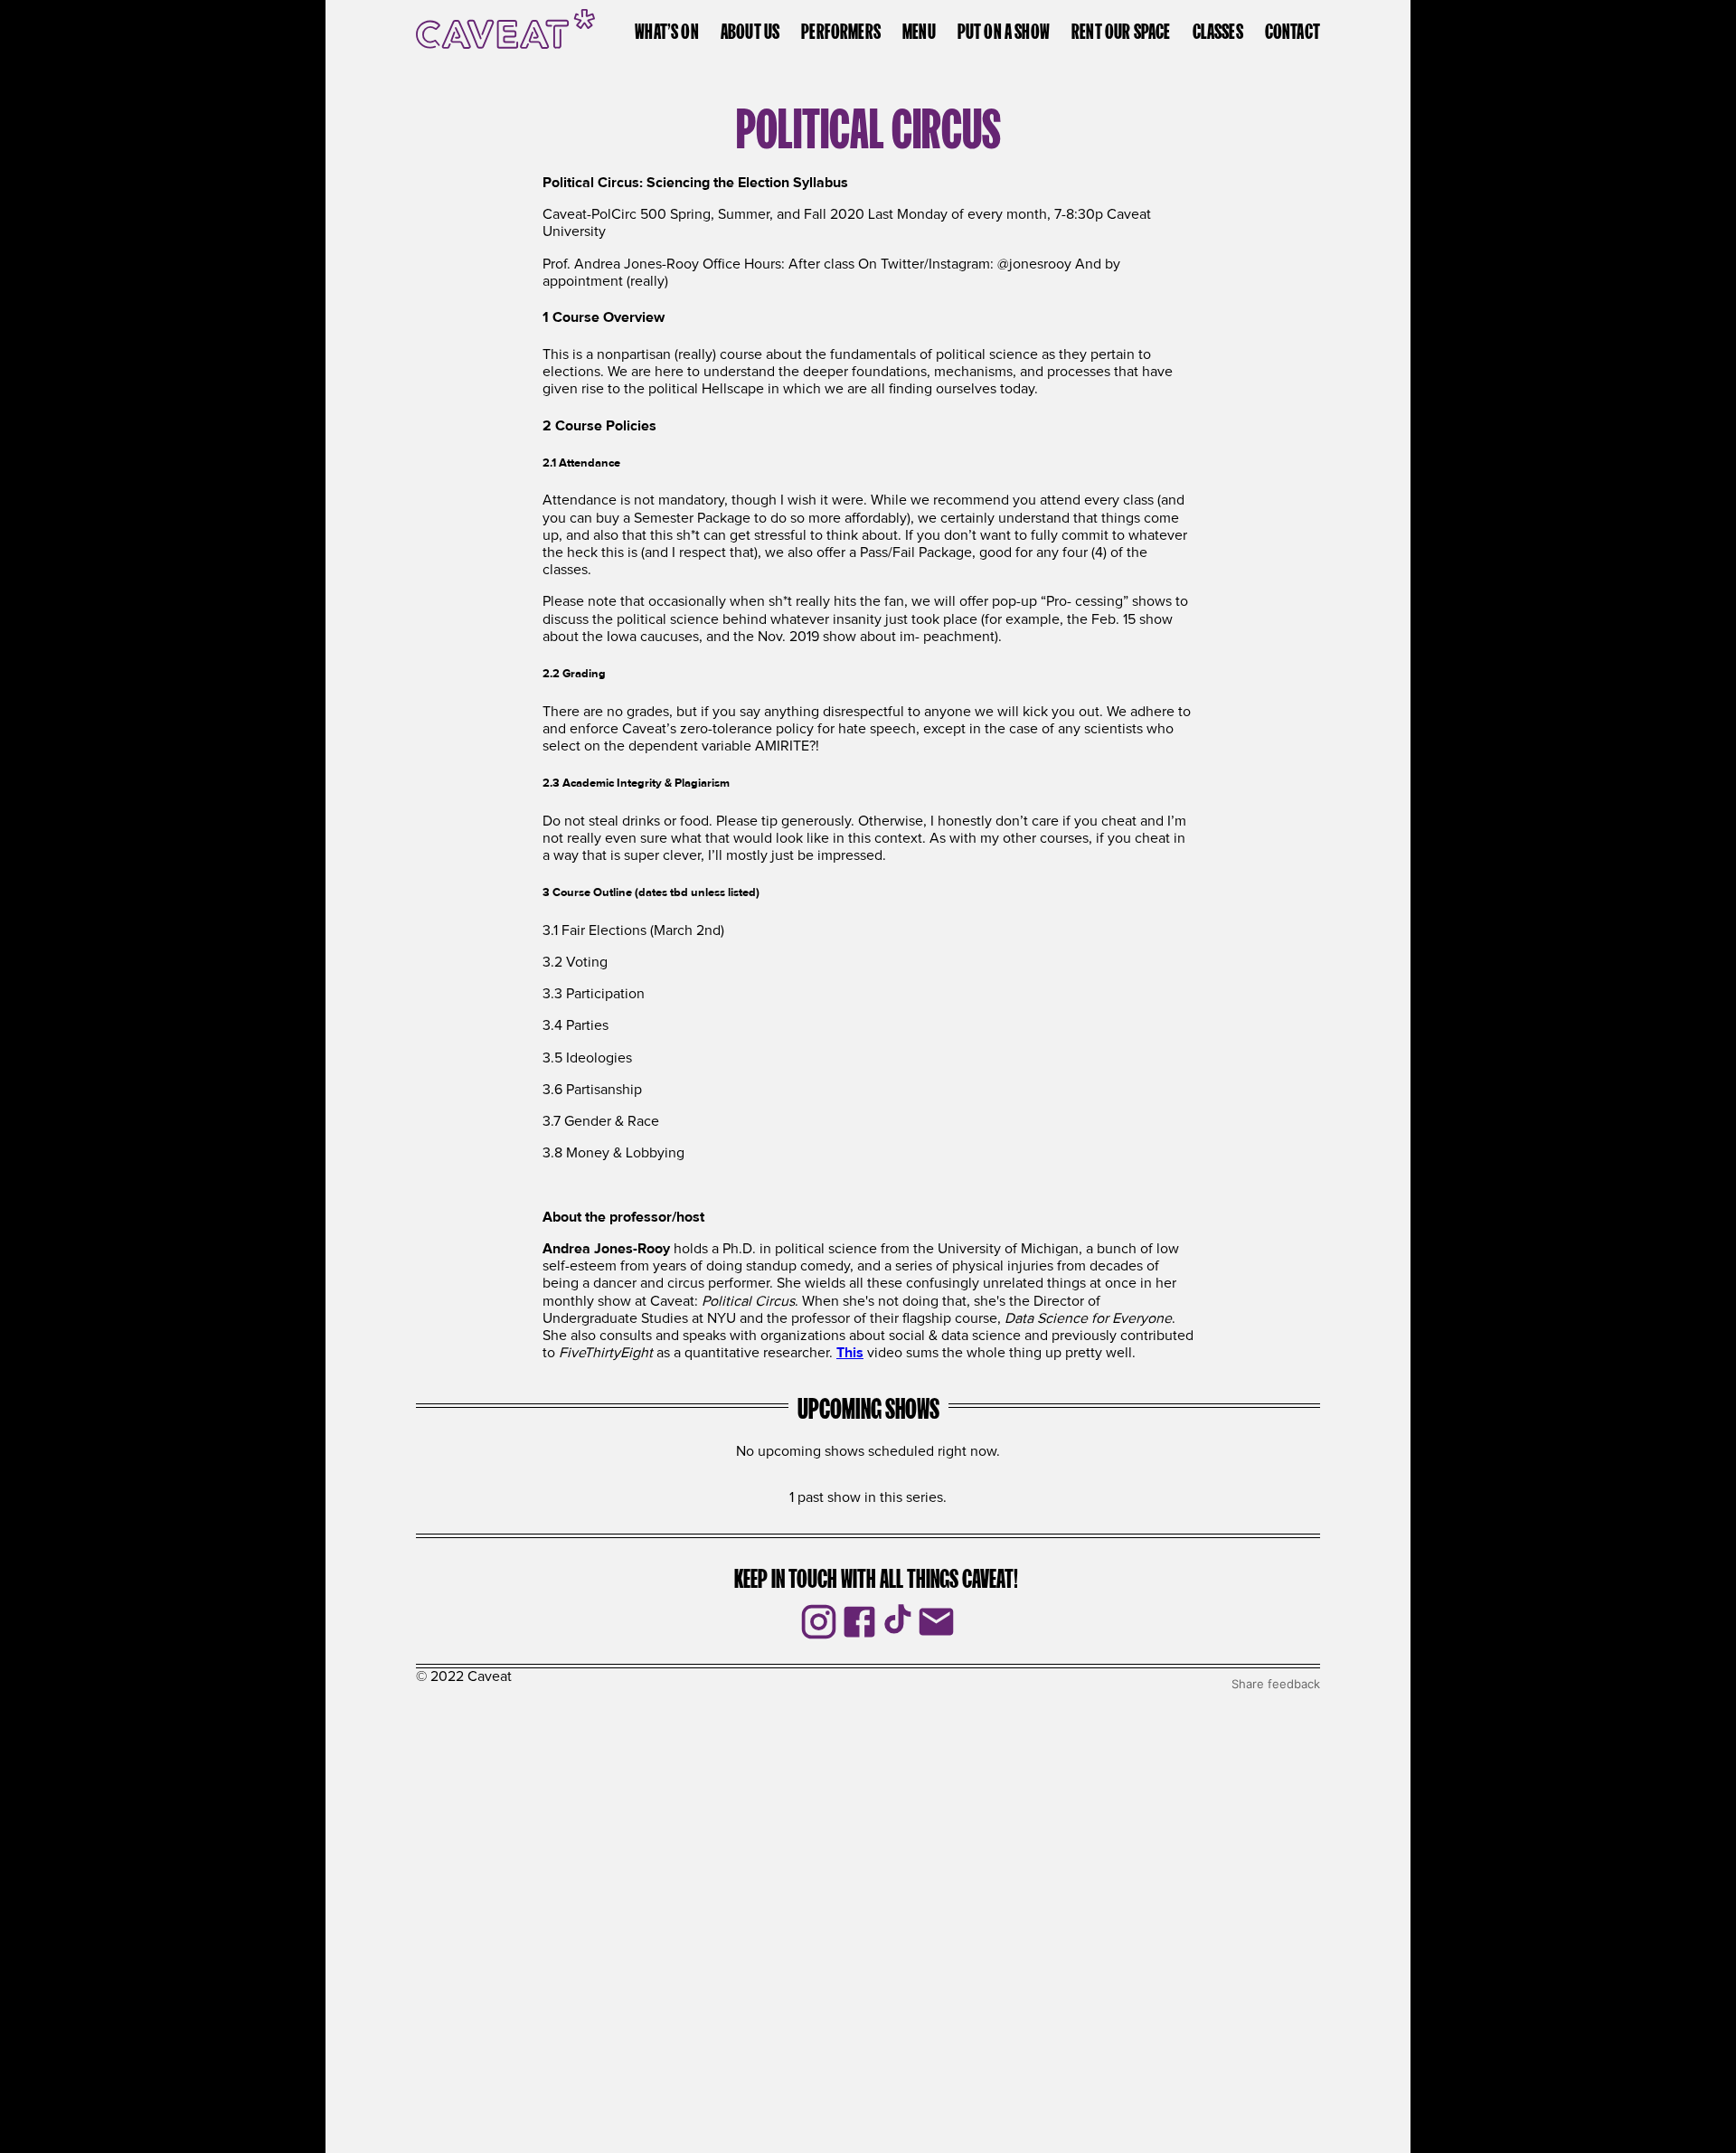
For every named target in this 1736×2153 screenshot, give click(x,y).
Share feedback (1276, 1684)
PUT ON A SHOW (1004, 29)
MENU (919, 29)
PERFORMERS (841, 29)
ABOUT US (750, 29)
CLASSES (1218, 29)
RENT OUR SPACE (1121, 29)
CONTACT (1293, 29)
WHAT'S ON (667, 29)
